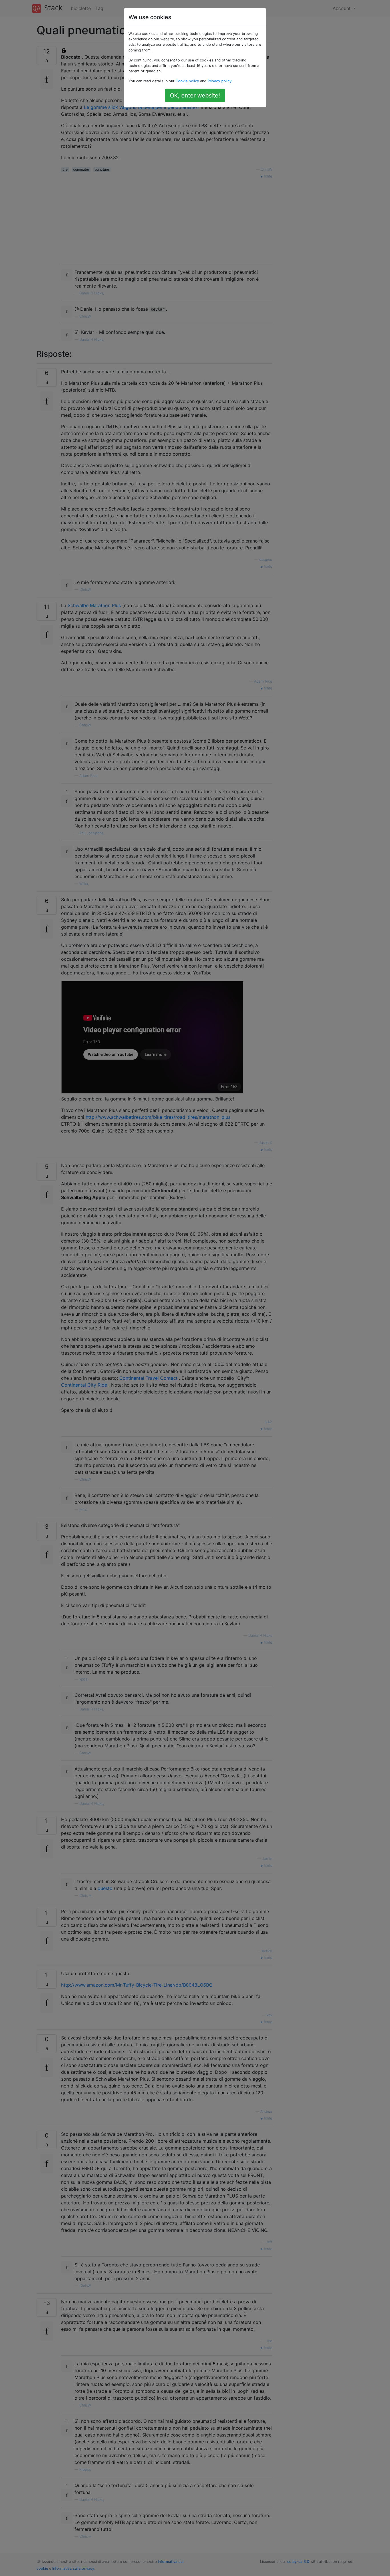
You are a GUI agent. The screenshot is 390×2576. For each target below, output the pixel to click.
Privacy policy (220, 81)
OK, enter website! (195, 95)
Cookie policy (187, 81)
